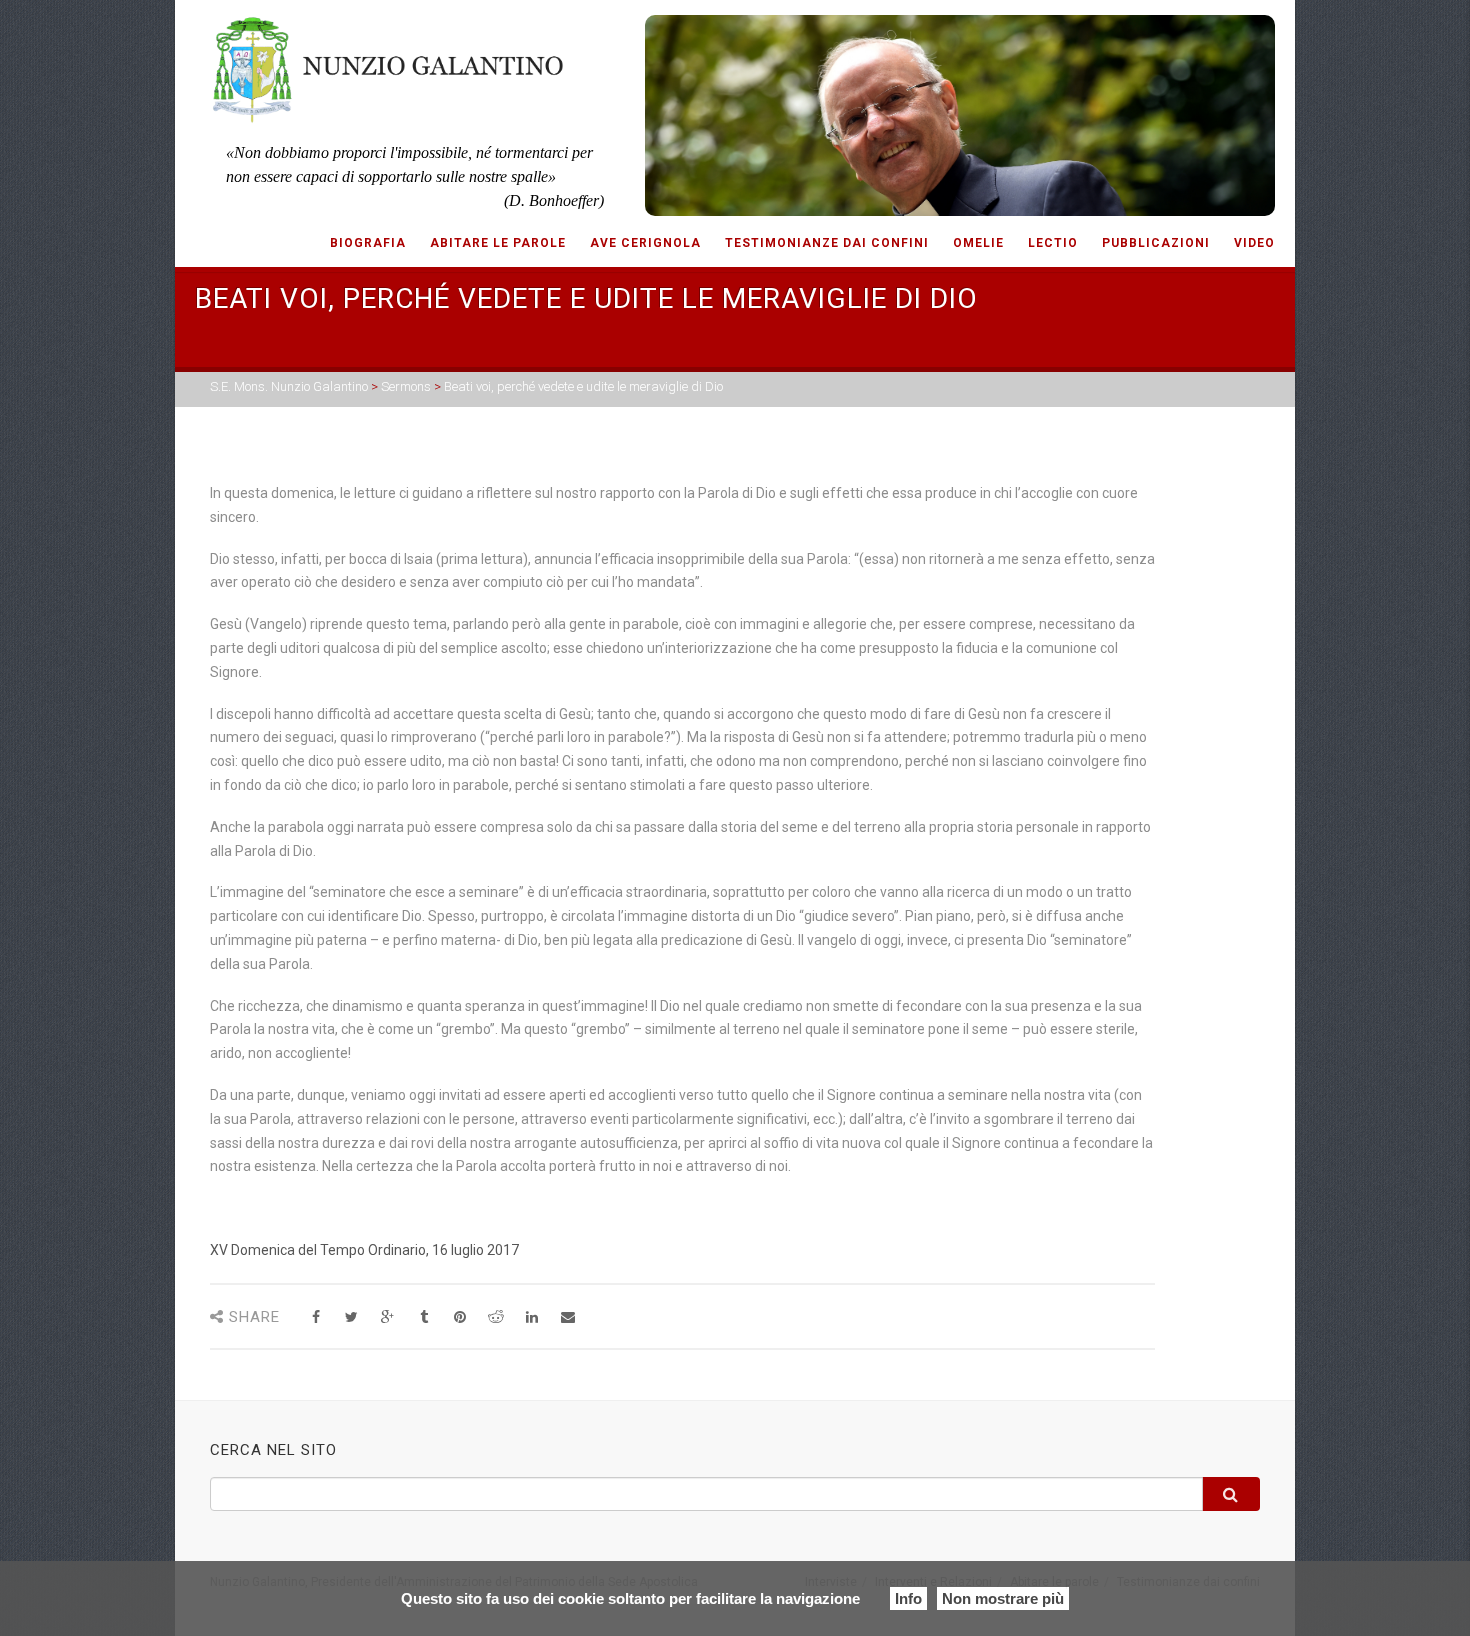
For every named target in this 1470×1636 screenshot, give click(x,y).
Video (1254, 243)
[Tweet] (351, 1317)
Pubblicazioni (1156, 243)
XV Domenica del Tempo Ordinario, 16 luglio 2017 (364, 1250)
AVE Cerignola (645, 243)
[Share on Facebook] (315, 1317)
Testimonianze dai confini (827, 243)
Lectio (1053, 243)
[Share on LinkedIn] (531, 1317)
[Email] (567, 1317)
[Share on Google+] (387, 1317)
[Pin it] (459, 1317)
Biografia (368, 243)
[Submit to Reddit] (495, 1317)
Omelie (978, 243)
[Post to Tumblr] (423, 1317)
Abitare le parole (498, 243)
